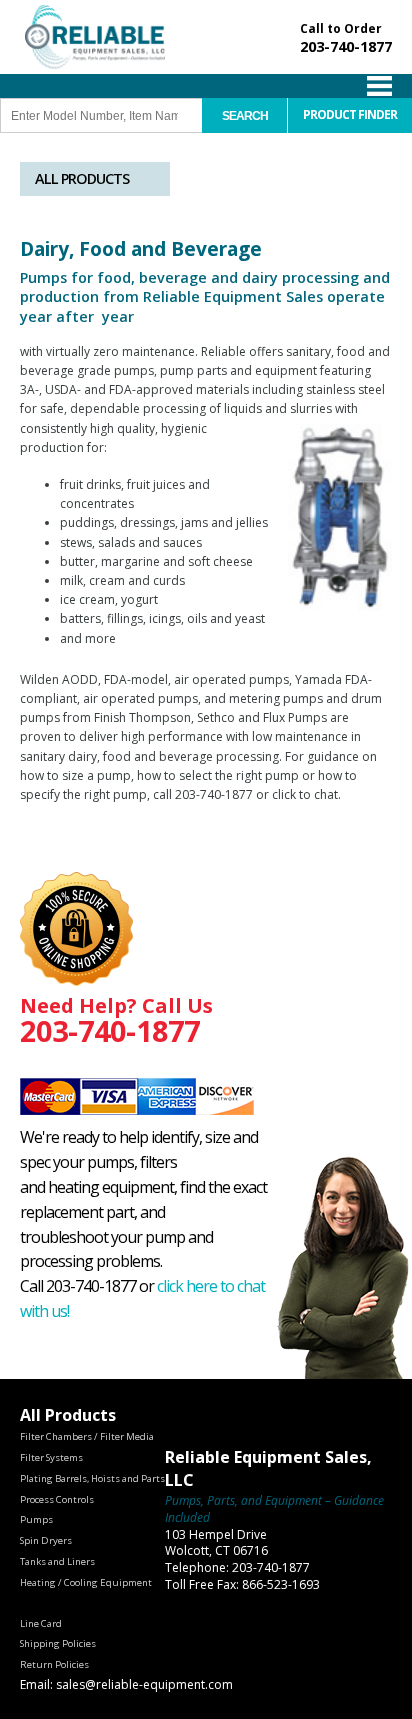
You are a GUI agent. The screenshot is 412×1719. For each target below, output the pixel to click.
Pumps (36, 1519)
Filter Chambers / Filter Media (87, 1436)
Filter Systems (51, 1457)
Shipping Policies (58, 1643)
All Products (82, 178)
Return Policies (54, 1664)
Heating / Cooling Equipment (86, 1582)
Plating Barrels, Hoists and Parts (92, 1478)
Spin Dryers (46, 1540)
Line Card (41, 1623)
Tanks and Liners (57, 1561)
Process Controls (57, 1499)
